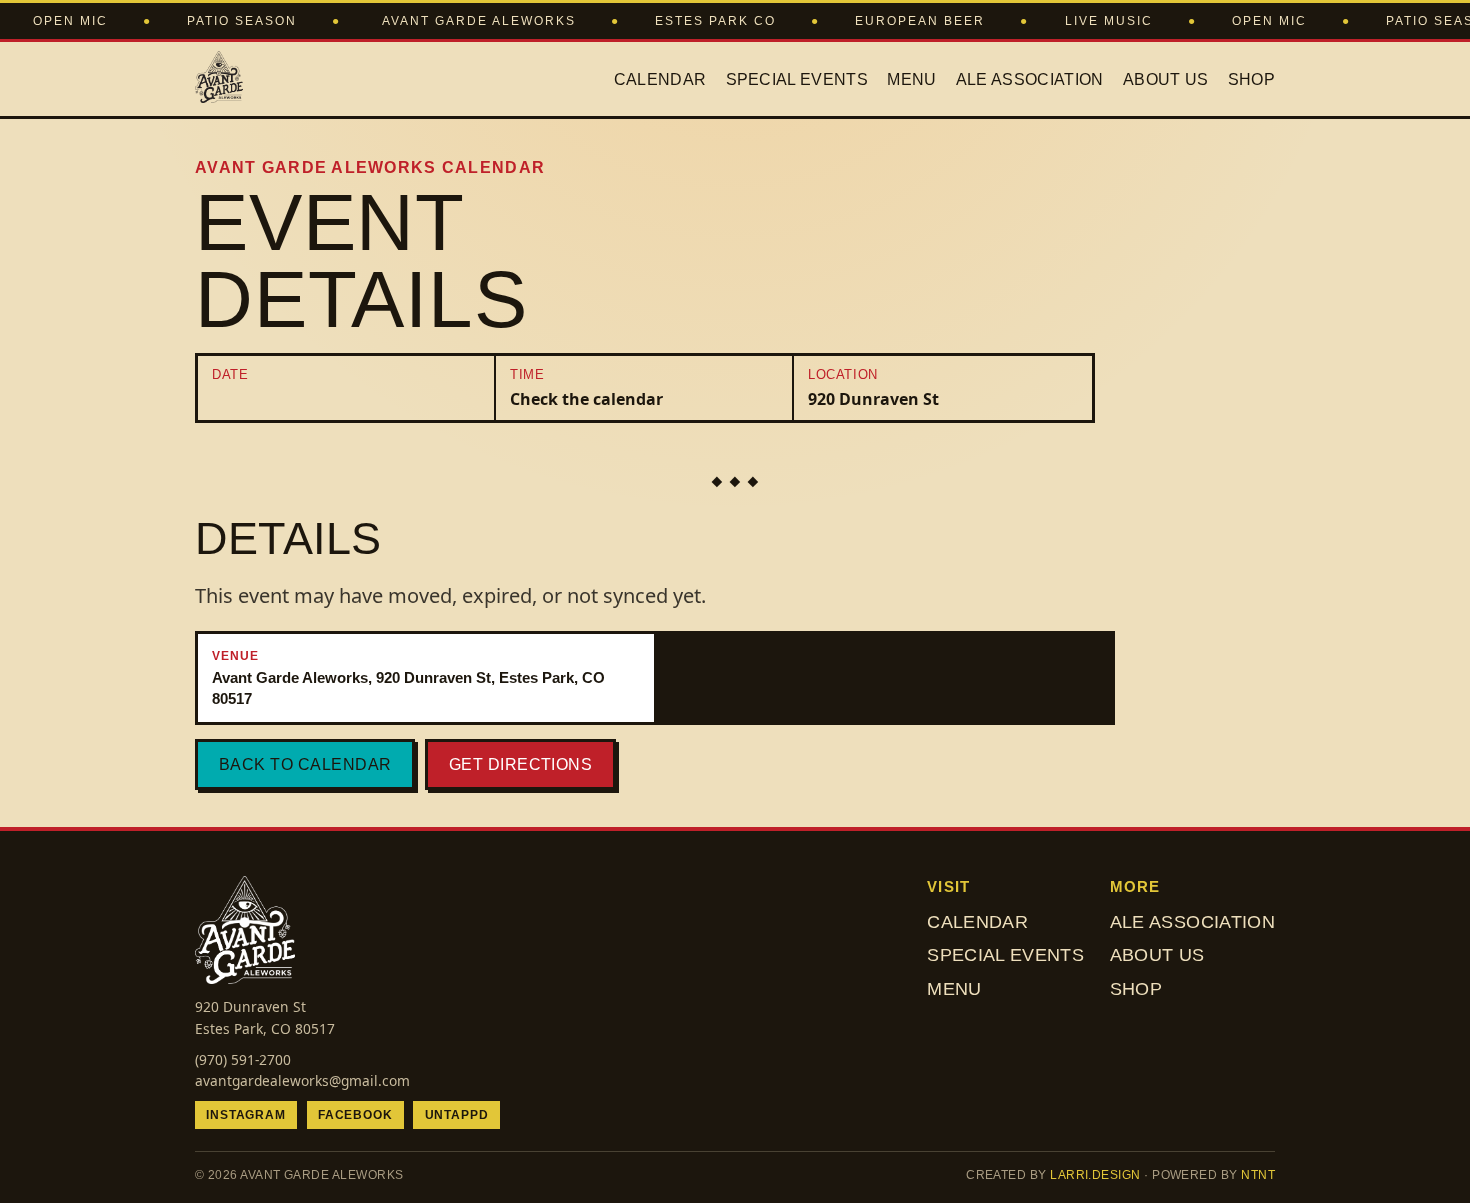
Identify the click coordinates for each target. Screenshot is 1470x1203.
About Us (1166, 79)
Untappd (457, 1115)
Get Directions (521, 764)
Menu (911, 79)
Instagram (246, 1115)
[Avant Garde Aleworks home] (219, 79)
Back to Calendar (305, 764)
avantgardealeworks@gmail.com (302, 1080)
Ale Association (1030, 79)
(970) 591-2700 (243, 1059)
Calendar (660, 79)
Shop (1251, 79)
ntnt (1258, 1175)
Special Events (797, 79)
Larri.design (1095, 1175)
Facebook (355, 1115)
